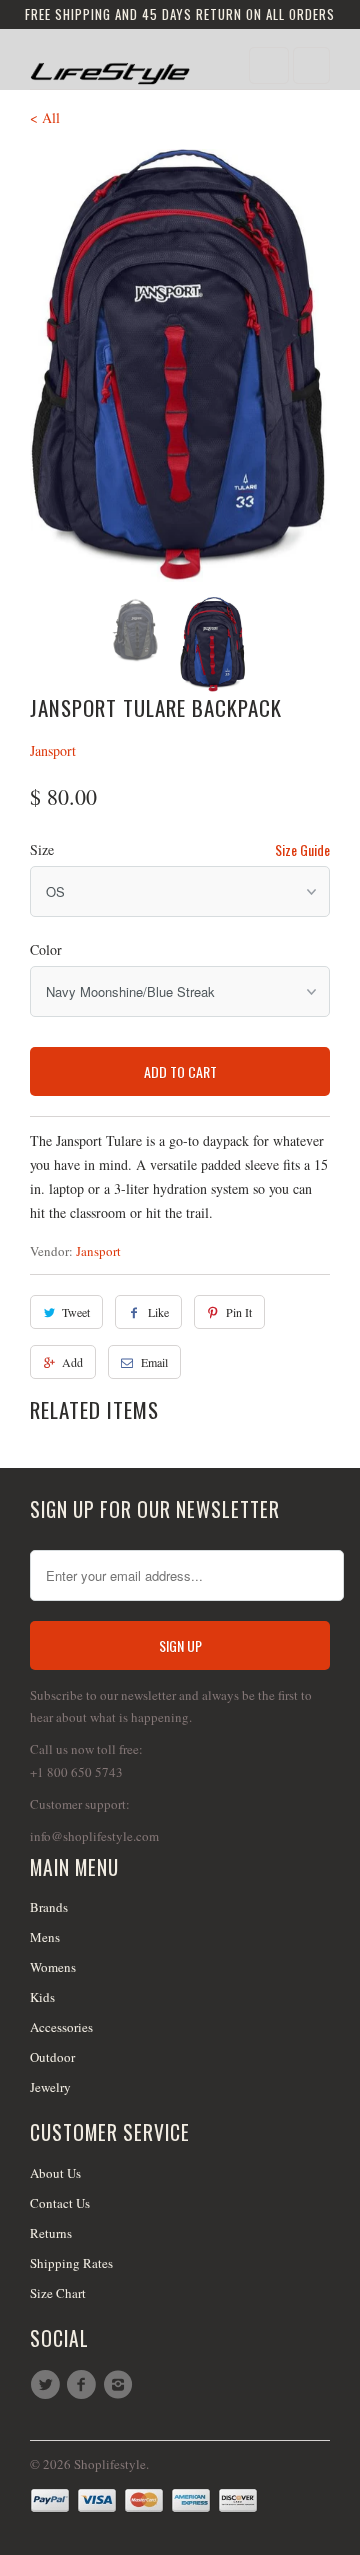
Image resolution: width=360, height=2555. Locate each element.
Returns (51, 2233)
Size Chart (58, 2293)
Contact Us (60, 2203)
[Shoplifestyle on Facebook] (84, 2385)
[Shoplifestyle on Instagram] (121, 2385)
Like (158, 1312)
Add (72, 1362)
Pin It (239, 1312)
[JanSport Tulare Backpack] (180, 365)
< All (45, 117)
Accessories (61, 2027)
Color (46, 949)
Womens (53, 1967)
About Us (55, 2173)
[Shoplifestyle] (110, 66)
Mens (45, 1937)
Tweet (76, 1312)
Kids (42, 1997)
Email (154, 1362)
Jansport (53, 750)
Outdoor (52, 2057)
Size (42, 849)
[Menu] (269, 65)
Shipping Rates (71, 2263)
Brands (49, 1907)
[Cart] (311, 65)
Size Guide (302, 849)
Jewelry (50, 2087)
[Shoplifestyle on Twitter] (48, 2385)
